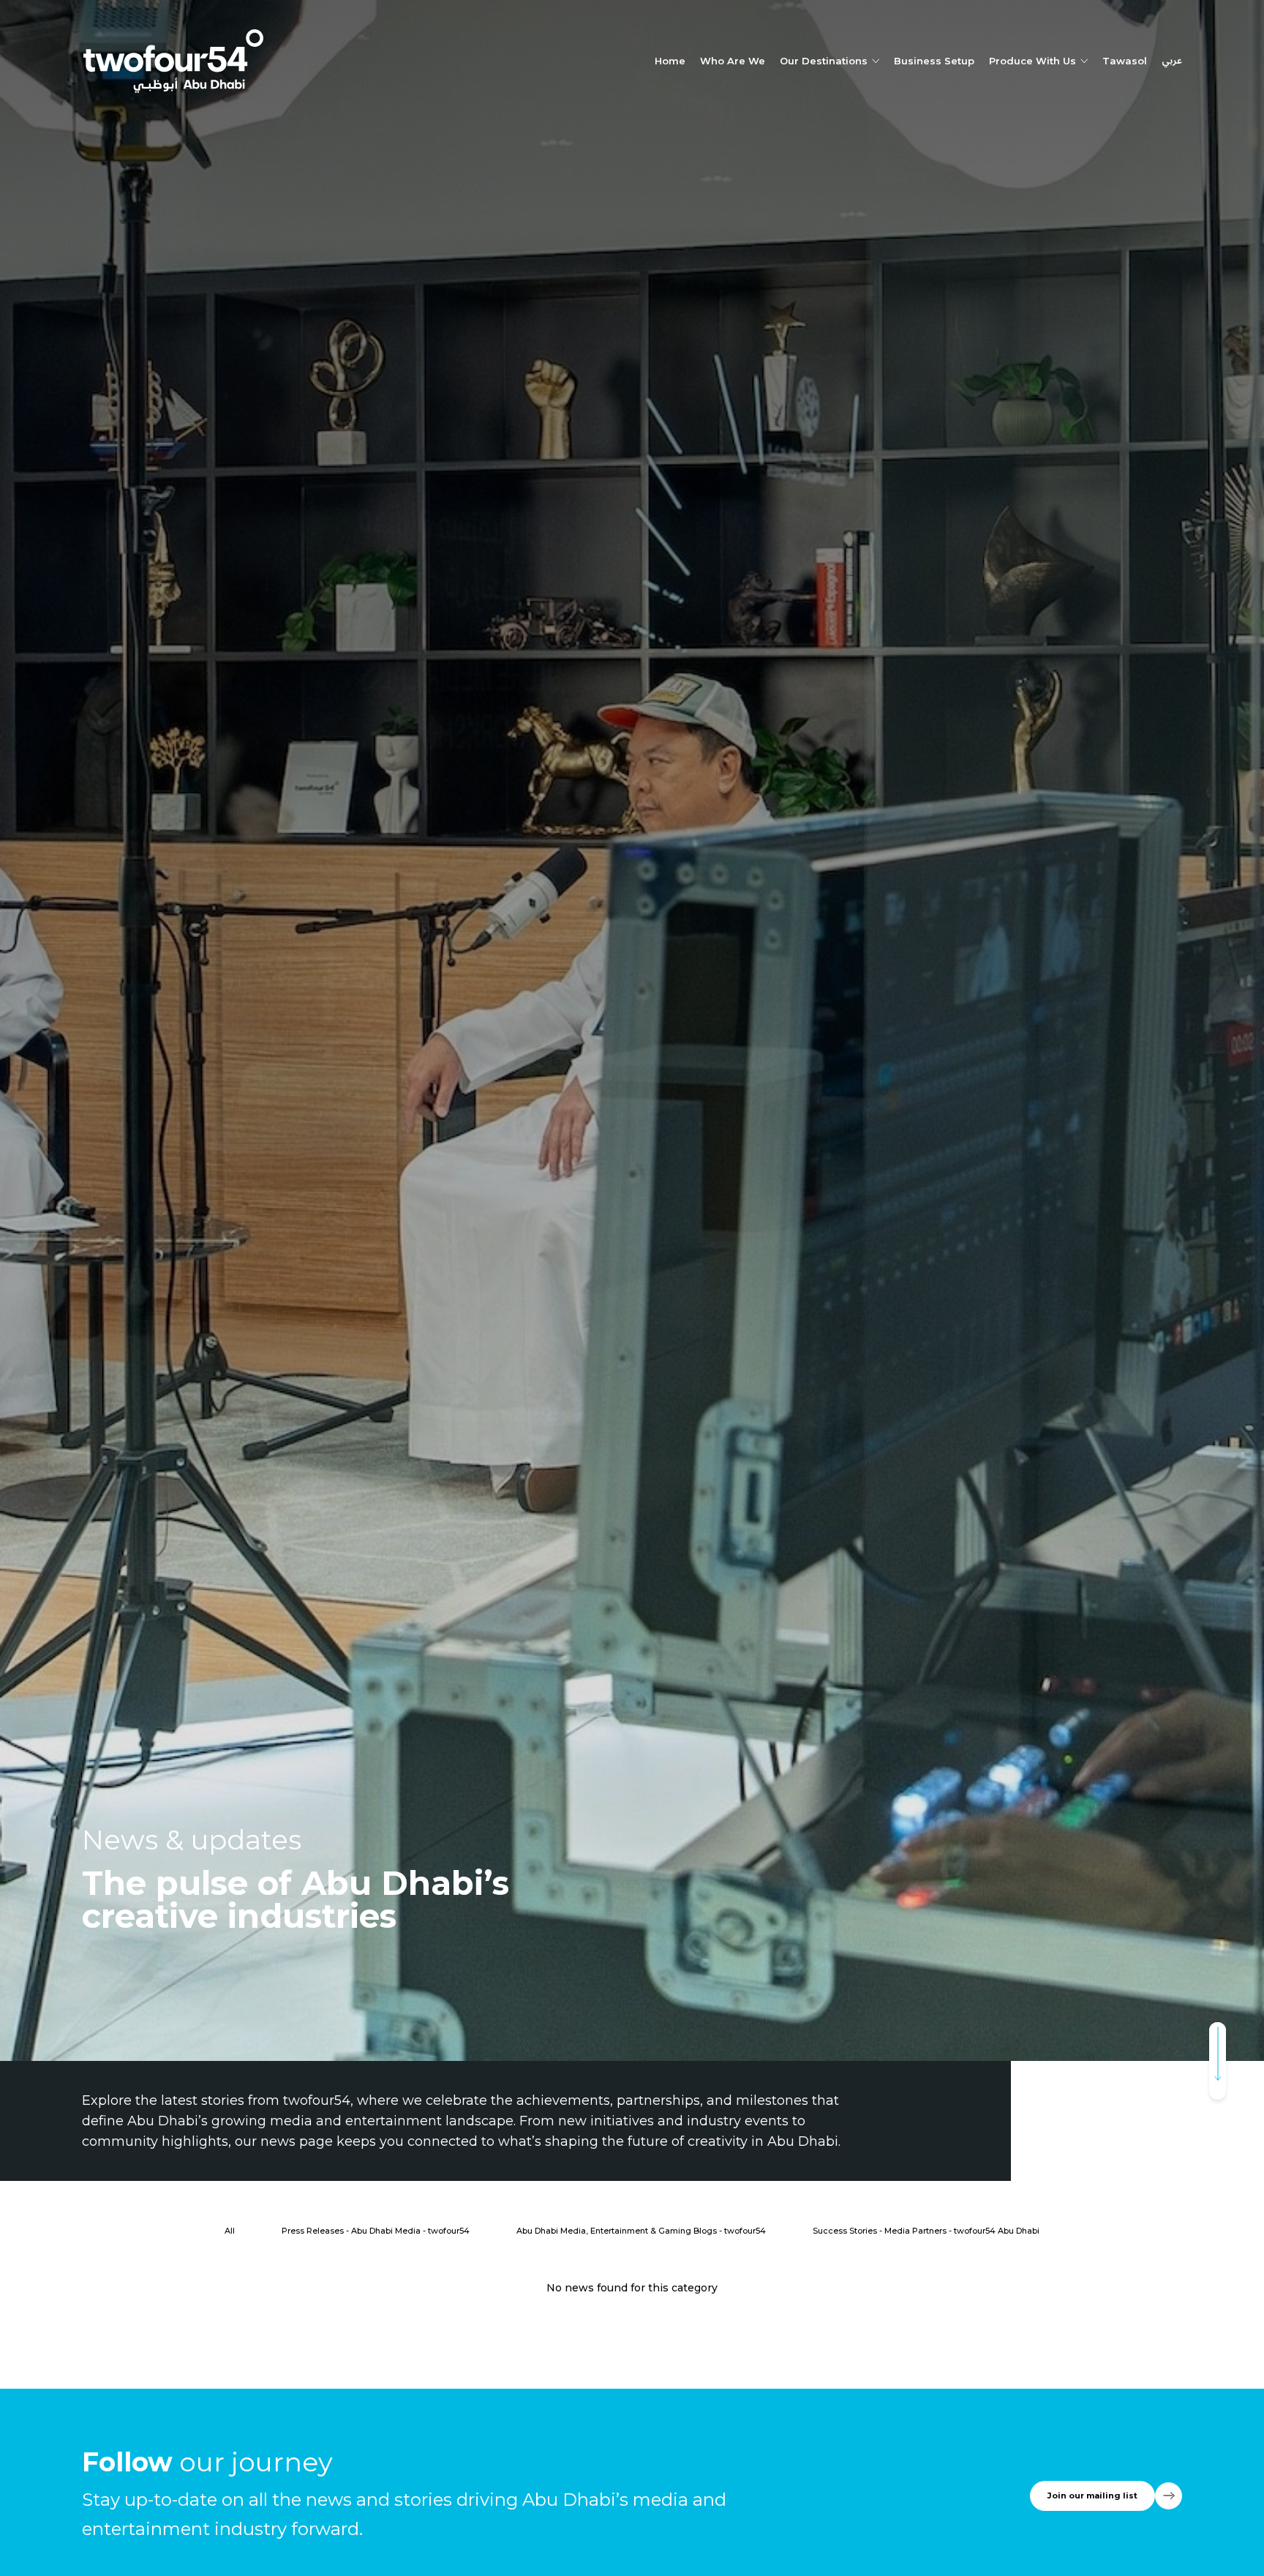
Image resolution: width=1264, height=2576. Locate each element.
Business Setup (934, 61)
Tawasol (1125, 61)
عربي (1172, 61)
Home (670, 61)
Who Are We (733, 61)
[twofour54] (173, 61)
